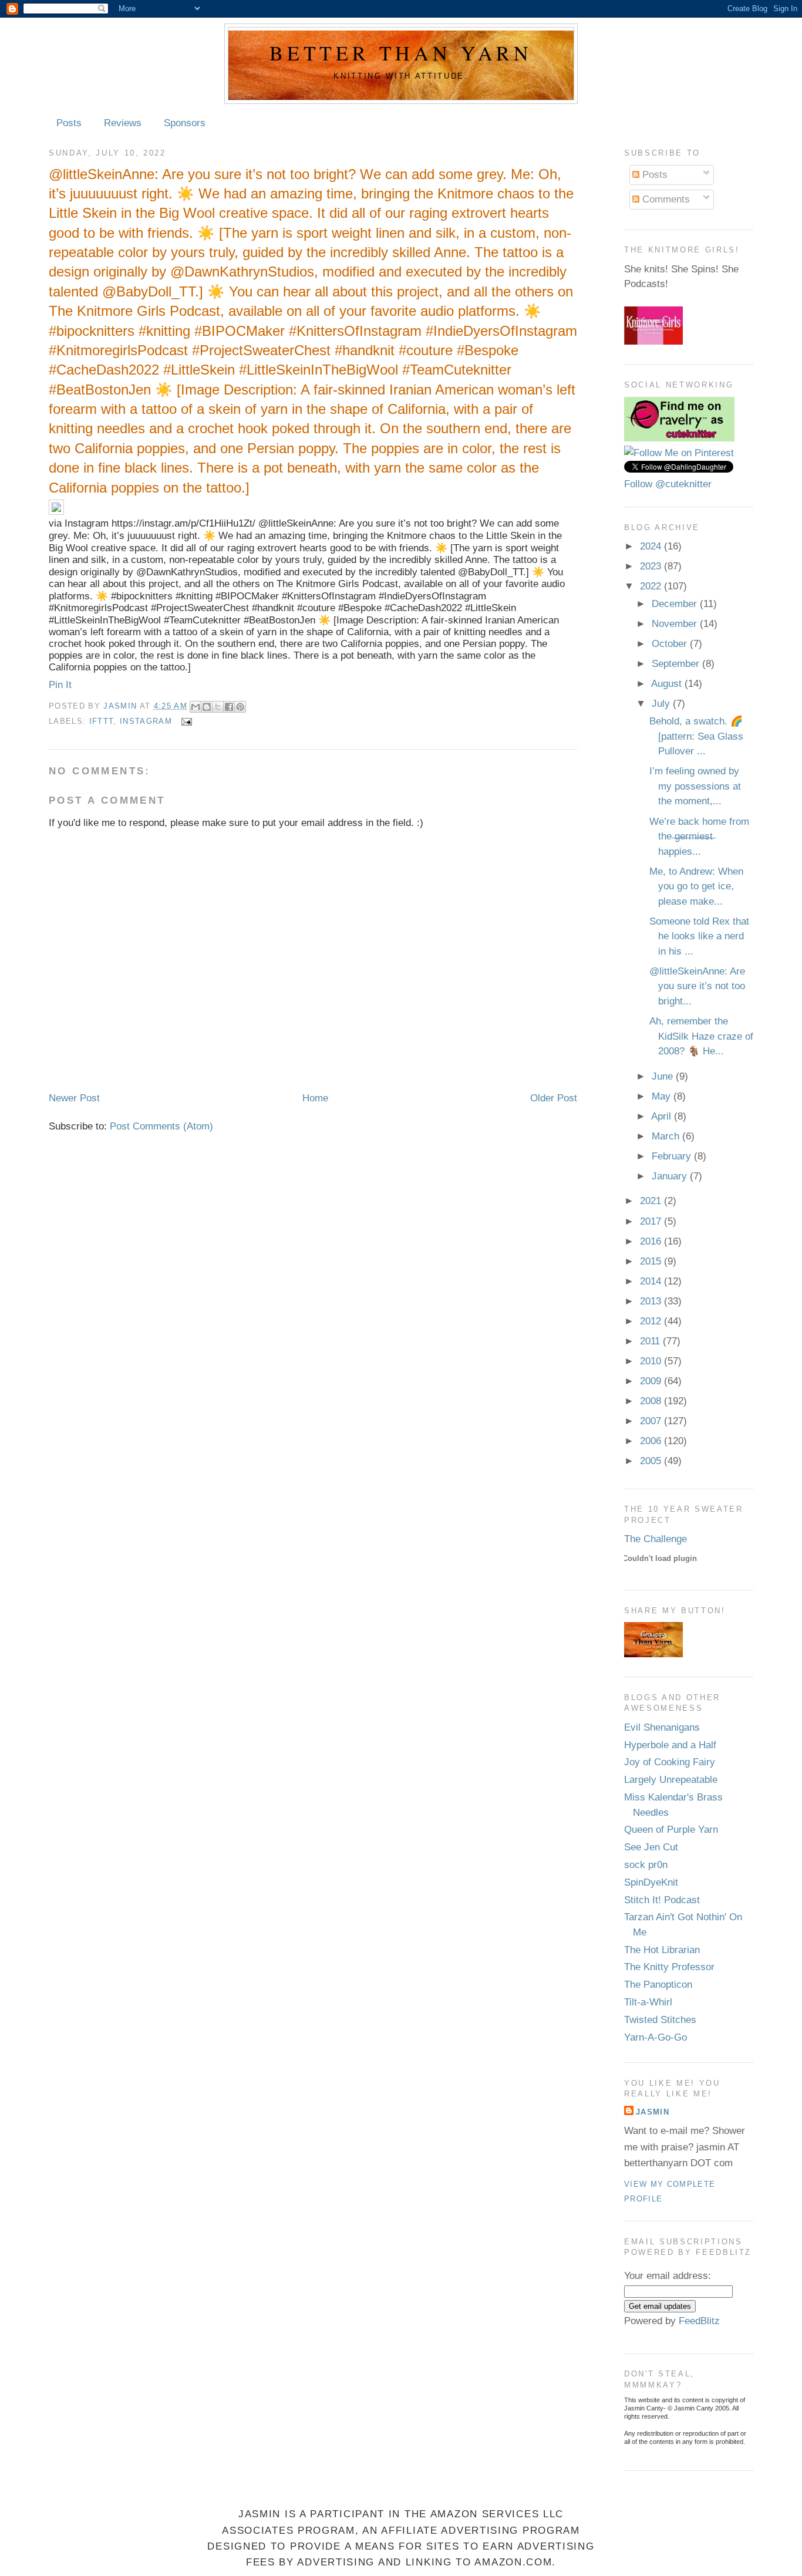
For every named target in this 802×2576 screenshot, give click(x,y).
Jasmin (121, 706)
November (676, 624)
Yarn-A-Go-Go (656, 2037)
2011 (651, 1341)
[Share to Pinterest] (240, 707)
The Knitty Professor (669, 1967)
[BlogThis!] (207, 707)
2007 (652, 1421)
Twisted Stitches (660, 2020)
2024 (652, 546)
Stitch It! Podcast (662, 1900)
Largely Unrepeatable (671, 1780)
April (663, 1116)
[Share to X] (218, 707)
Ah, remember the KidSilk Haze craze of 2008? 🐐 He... (701, 1036)
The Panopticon (658, 1985)
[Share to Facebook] (229, 707)
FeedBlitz (699, 2321)
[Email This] (196, 707)
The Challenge (656, 1539)
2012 (652, 1321)
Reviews (123, 123)
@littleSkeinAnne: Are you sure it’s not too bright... (697, 986)
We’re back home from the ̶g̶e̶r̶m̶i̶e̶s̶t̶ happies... (699, 837)
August (668, 684)
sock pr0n (646, 1865)
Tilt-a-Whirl (648, 2002)
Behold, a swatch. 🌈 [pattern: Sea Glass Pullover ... (696, 736)
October (671, 644)
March (667, 1136)
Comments (665, 199)
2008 (652, 1401)
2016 (652, 1241)
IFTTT (102, 721)
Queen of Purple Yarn (671, 1830)
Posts (69, 123)
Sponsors (185, 123)
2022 (652, 586)
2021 (652, 1201)
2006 (652, 1441)
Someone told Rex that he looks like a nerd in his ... (699, 936)
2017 (652, 1221)
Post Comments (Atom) (161, 1126)
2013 (652, 1301)
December (676, 604)
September (677, 664)
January (671, 1176)
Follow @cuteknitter (668, 484)
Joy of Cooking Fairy (670, 1762)
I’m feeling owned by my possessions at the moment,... (695, 786)
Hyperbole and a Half (670, 1745)
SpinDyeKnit (651, 1882)
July (662, 704)
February (673, 1156)
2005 (652, 1461)
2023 (652, 566)
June (664, 1076)
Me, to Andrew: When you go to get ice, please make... (696, 886)
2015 (652, 1261)
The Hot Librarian (662, 1950)
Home (315, 1098)
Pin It (60, 685)
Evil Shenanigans (662, 1727)
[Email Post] (185, 721)
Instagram (146, 721)
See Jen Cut (651, 1847)
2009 (652, 1381)
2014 (652, 1281)
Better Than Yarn (401, 53)
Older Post (554, 1098)
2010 (652, 1361)
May (663, 1096)
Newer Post (74, 1098)
